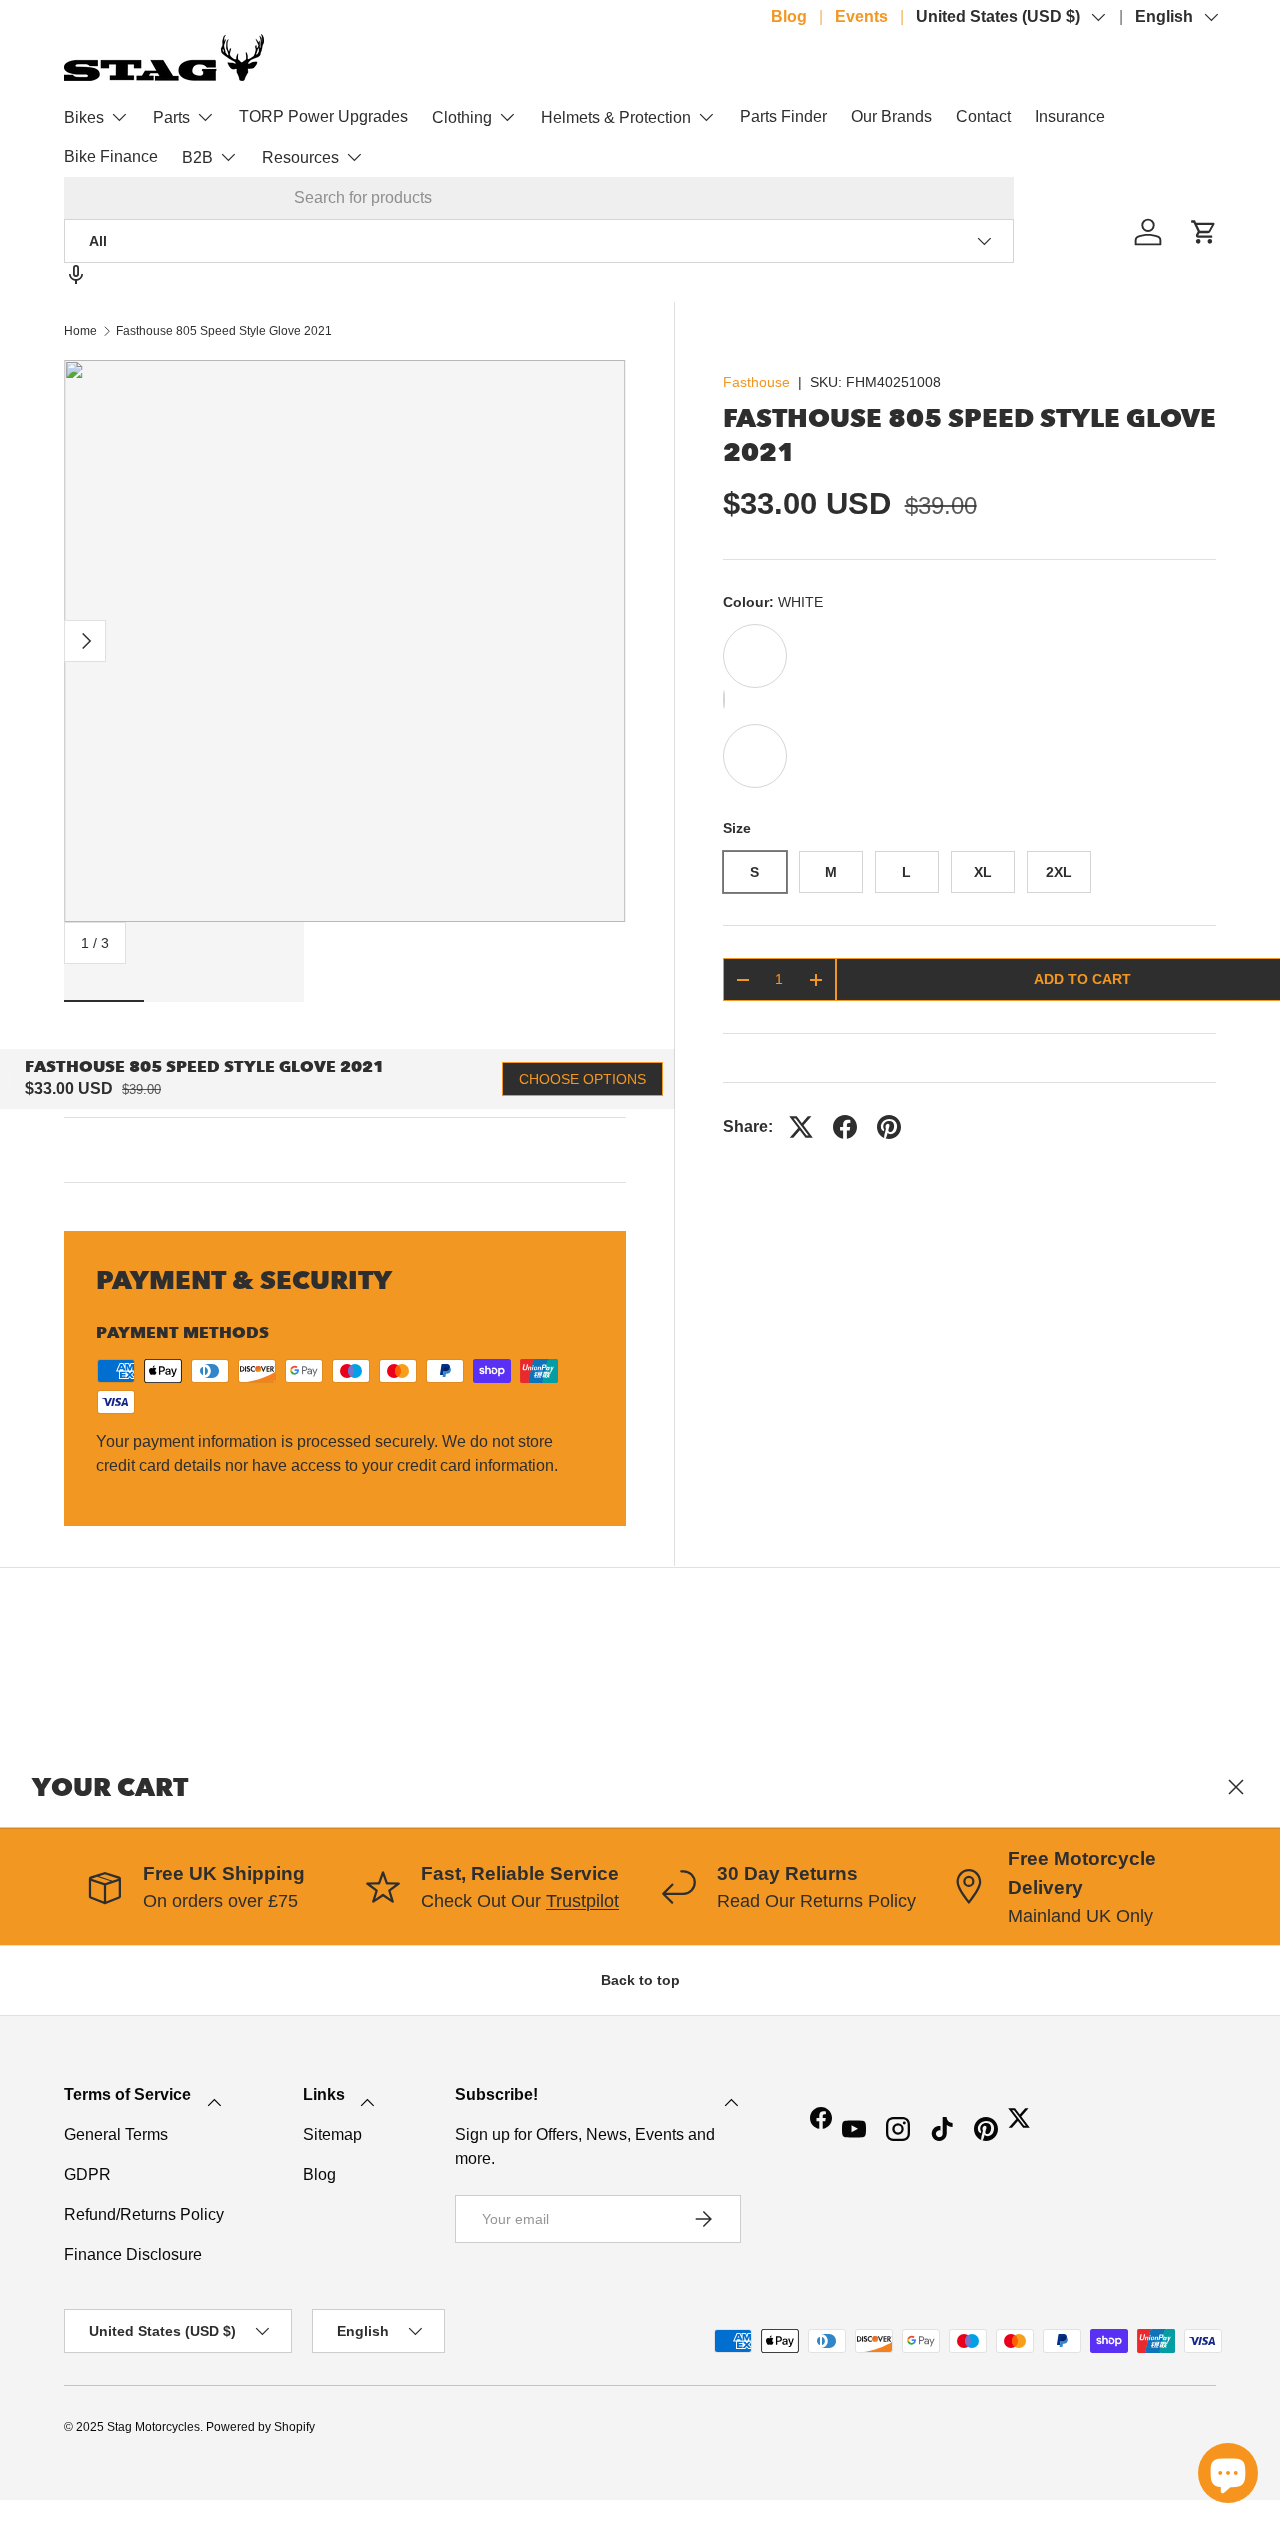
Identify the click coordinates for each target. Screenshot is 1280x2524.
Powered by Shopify (260, 2427)
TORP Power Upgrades (323, 116)
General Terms (116, 2134)
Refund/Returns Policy (144, 2214)
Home (80, 331)
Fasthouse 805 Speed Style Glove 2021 (224, 331)
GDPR (87, 2174)
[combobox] (539, 198)
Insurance (1070, 116)
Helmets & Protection (616, 117)
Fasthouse (756, 382)
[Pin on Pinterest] (889, 1127)
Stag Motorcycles (153, 2427)
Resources (300, 157)
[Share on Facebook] (845, 1127)
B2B (197, 157)
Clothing (462, 117)
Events (861, 16)
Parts (171, 117)
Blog (789, 16)
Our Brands (891, 116)
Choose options (582, 1079)
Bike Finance (111, 156)
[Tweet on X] (801, 1127)
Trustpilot (582, 1901)
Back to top (640, 1980)
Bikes (84, 117)
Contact (983, 116)
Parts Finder (783, 116)
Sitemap (332, 2134)
